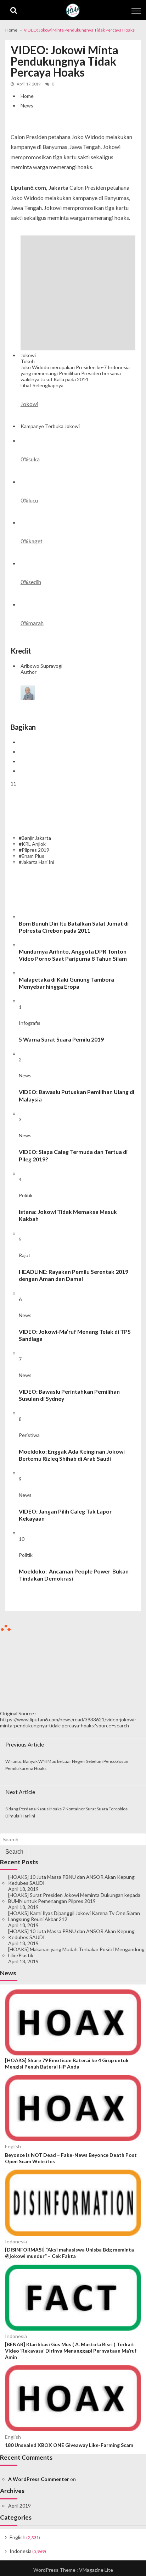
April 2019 (19, 2506)
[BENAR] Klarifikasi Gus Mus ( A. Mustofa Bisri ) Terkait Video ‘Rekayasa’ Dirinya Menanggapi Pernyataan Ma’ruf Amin (71, 2351)
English (13, 2146)
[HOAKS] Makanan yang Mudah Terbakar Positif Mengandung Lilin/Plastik (76, 1952)
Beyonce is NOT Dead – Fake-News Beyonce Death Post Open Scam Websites (71, 2158)
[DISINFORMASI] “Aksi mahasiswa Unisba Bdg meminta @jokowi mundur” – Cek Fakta (69, 2253)
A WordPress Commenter (39, 2479)
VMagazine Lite (96, 2570)
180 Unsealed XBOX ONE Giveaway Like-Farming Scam (69, 2445)
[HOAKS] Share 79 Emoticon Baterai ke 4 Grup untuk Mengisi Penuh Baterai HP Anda (67, 2063)
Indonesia (16, 2241)
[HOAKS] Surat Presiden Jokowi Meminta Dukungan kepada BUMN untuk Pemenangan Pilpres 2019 (74, 1898)
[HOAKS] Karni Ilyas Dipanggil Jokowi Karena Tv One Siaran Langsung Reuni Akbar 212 (74, 1916)
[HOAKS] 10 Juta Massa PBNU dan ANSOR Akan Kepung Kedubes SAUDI (71, 1880)
